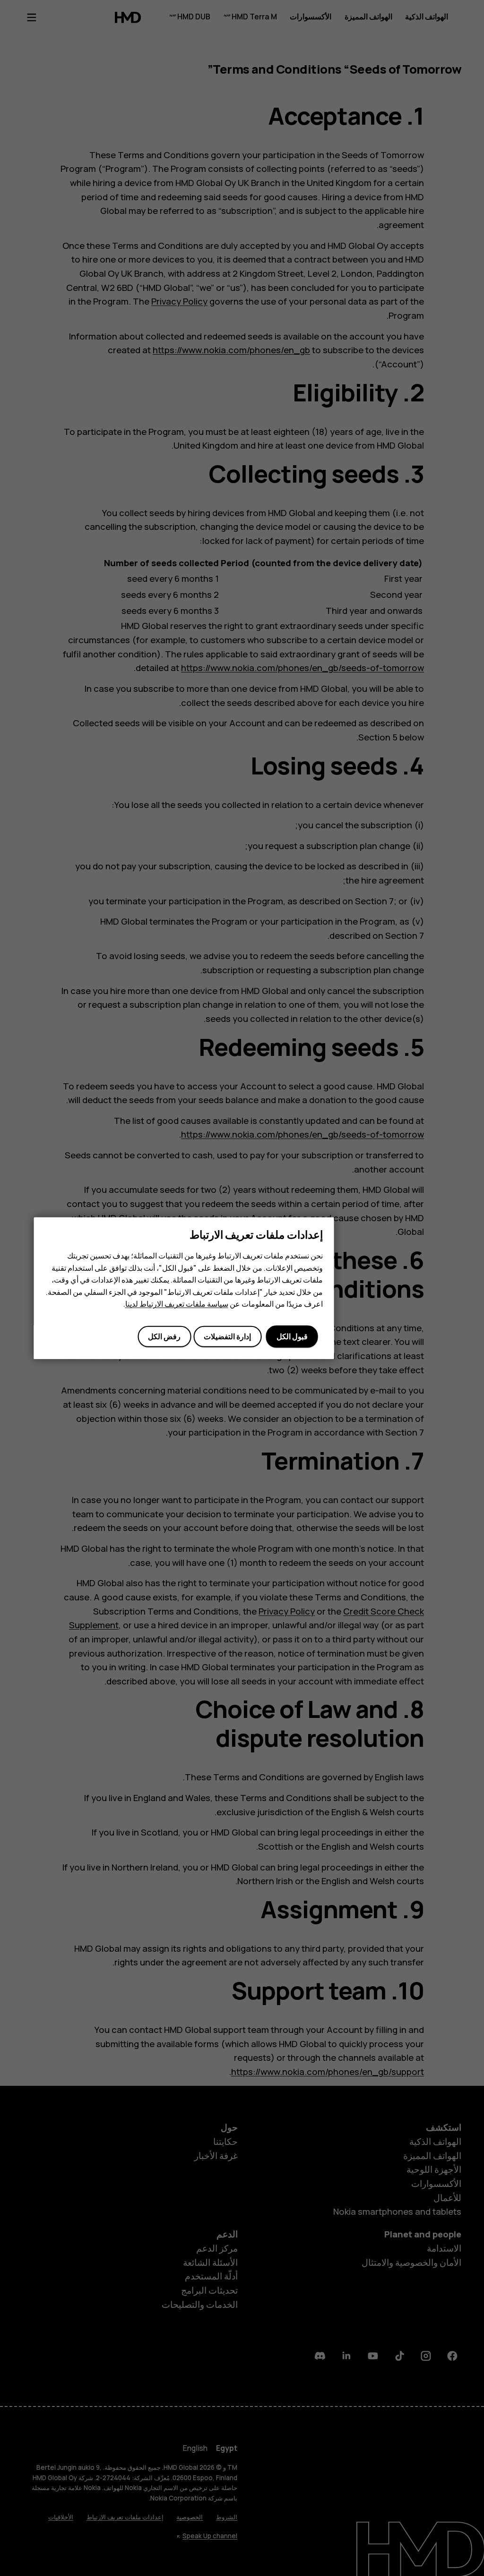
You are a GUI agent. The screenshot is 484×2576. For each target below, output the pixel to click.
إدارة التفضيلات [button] (227, 1336)
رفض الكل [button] (164, 1336)
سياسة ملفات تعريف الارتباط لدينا (177, 1304)
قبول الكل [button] (292, 1336)
